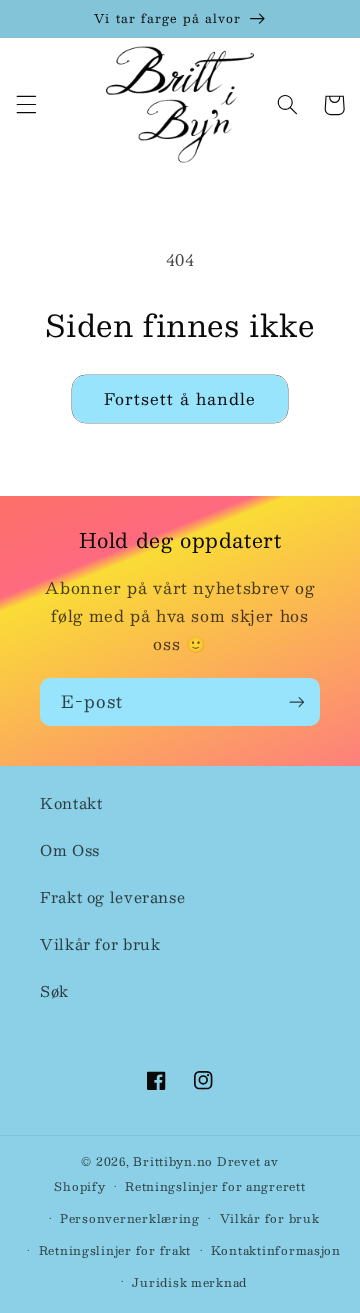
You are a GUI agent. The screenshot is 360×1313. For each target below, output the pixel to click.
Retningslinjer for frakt (115, 1250)
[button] (26, 105)
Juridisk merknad (189, 1282)
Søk (54, 991)
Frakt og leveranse (112, 897)
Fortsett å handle (180, 398)
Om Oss (70, 850)
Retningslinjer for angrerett (215, 1186)
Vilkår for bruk (100, 944)
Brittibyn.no (173, 1161)
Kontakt (71, 803)
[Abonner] (297, 701)
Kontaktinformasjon (276, 1250)
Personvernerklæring (130, 1218)
